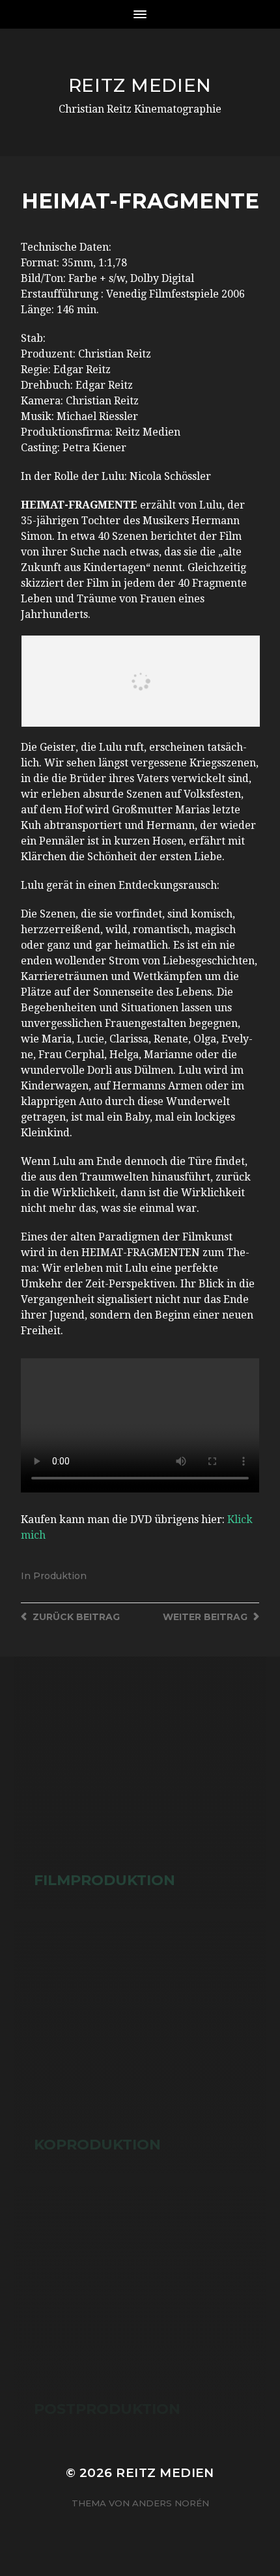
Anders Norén (171, 2503)
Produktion (60, 1576)
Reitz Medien (140, 85)
